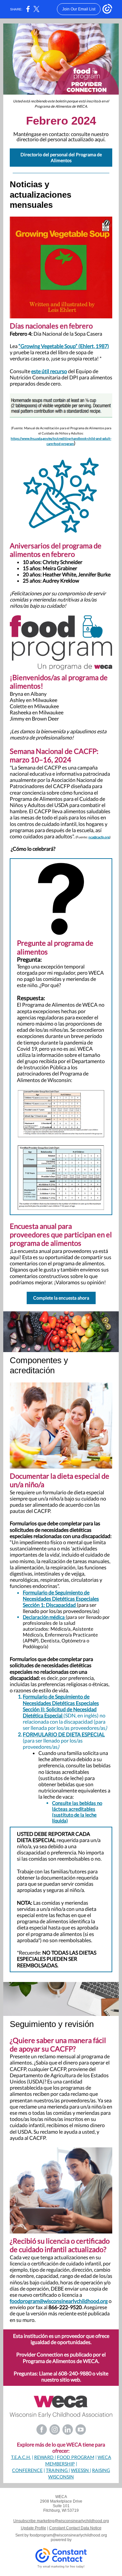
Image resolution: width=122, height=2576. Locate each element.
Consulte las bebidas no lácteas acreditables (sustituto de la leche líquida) (77, 1812)
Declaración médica (44, 1617)
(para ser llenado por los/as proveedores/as (53, 1744)
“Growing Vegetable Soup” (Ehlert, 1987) (64, 346)
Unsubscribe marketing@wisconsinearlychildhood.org (61, 2521)
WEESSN (80, 2470)
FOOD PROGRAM (76, 2457)
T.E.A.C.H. (21, 2457)
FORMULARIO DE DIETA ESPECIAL (64, 1734)
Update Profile (34, 2528)
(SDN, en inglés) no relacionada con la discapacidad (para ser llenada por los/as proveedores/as (64, 1722)
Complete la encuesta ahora (61, 1298)
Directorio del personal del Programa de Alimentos (61, 157)
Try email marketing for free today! (61, 2567)
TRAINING (57, 2470)
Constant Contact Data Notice (75, 2528)
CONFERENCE (27, 2470)
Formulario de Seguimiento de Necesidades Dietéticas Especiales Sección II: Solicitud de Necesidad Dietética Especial (61, 1706)
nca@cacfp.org (99, 837)
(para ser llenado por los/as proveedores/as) (61, 1608)
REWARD (44, 2457)
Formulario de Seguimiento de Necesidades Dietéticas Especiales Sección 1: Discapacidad (61, 1599)
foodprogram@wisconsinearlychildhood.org (59, 2301)
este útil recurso (49, 371)
